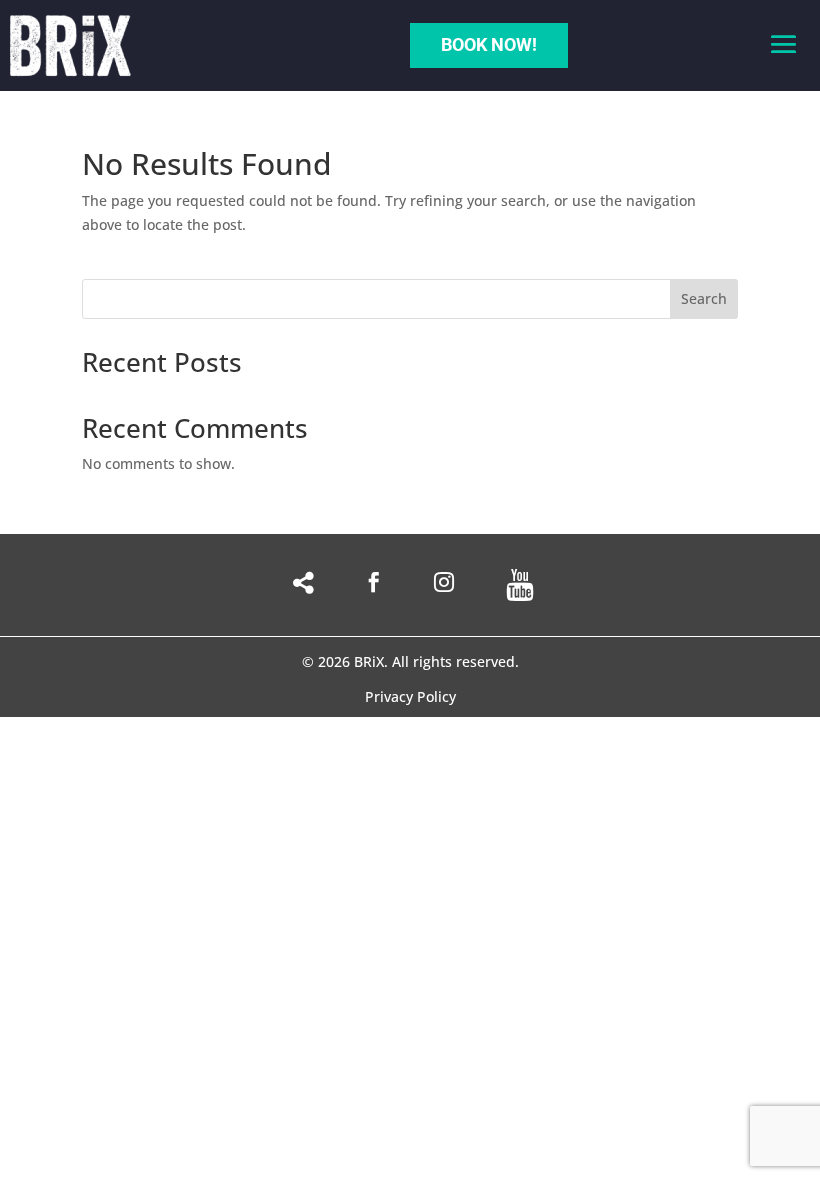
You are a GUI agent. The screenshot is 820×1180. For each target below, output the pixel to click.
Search (704, 298)
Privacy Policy (410, 698)
